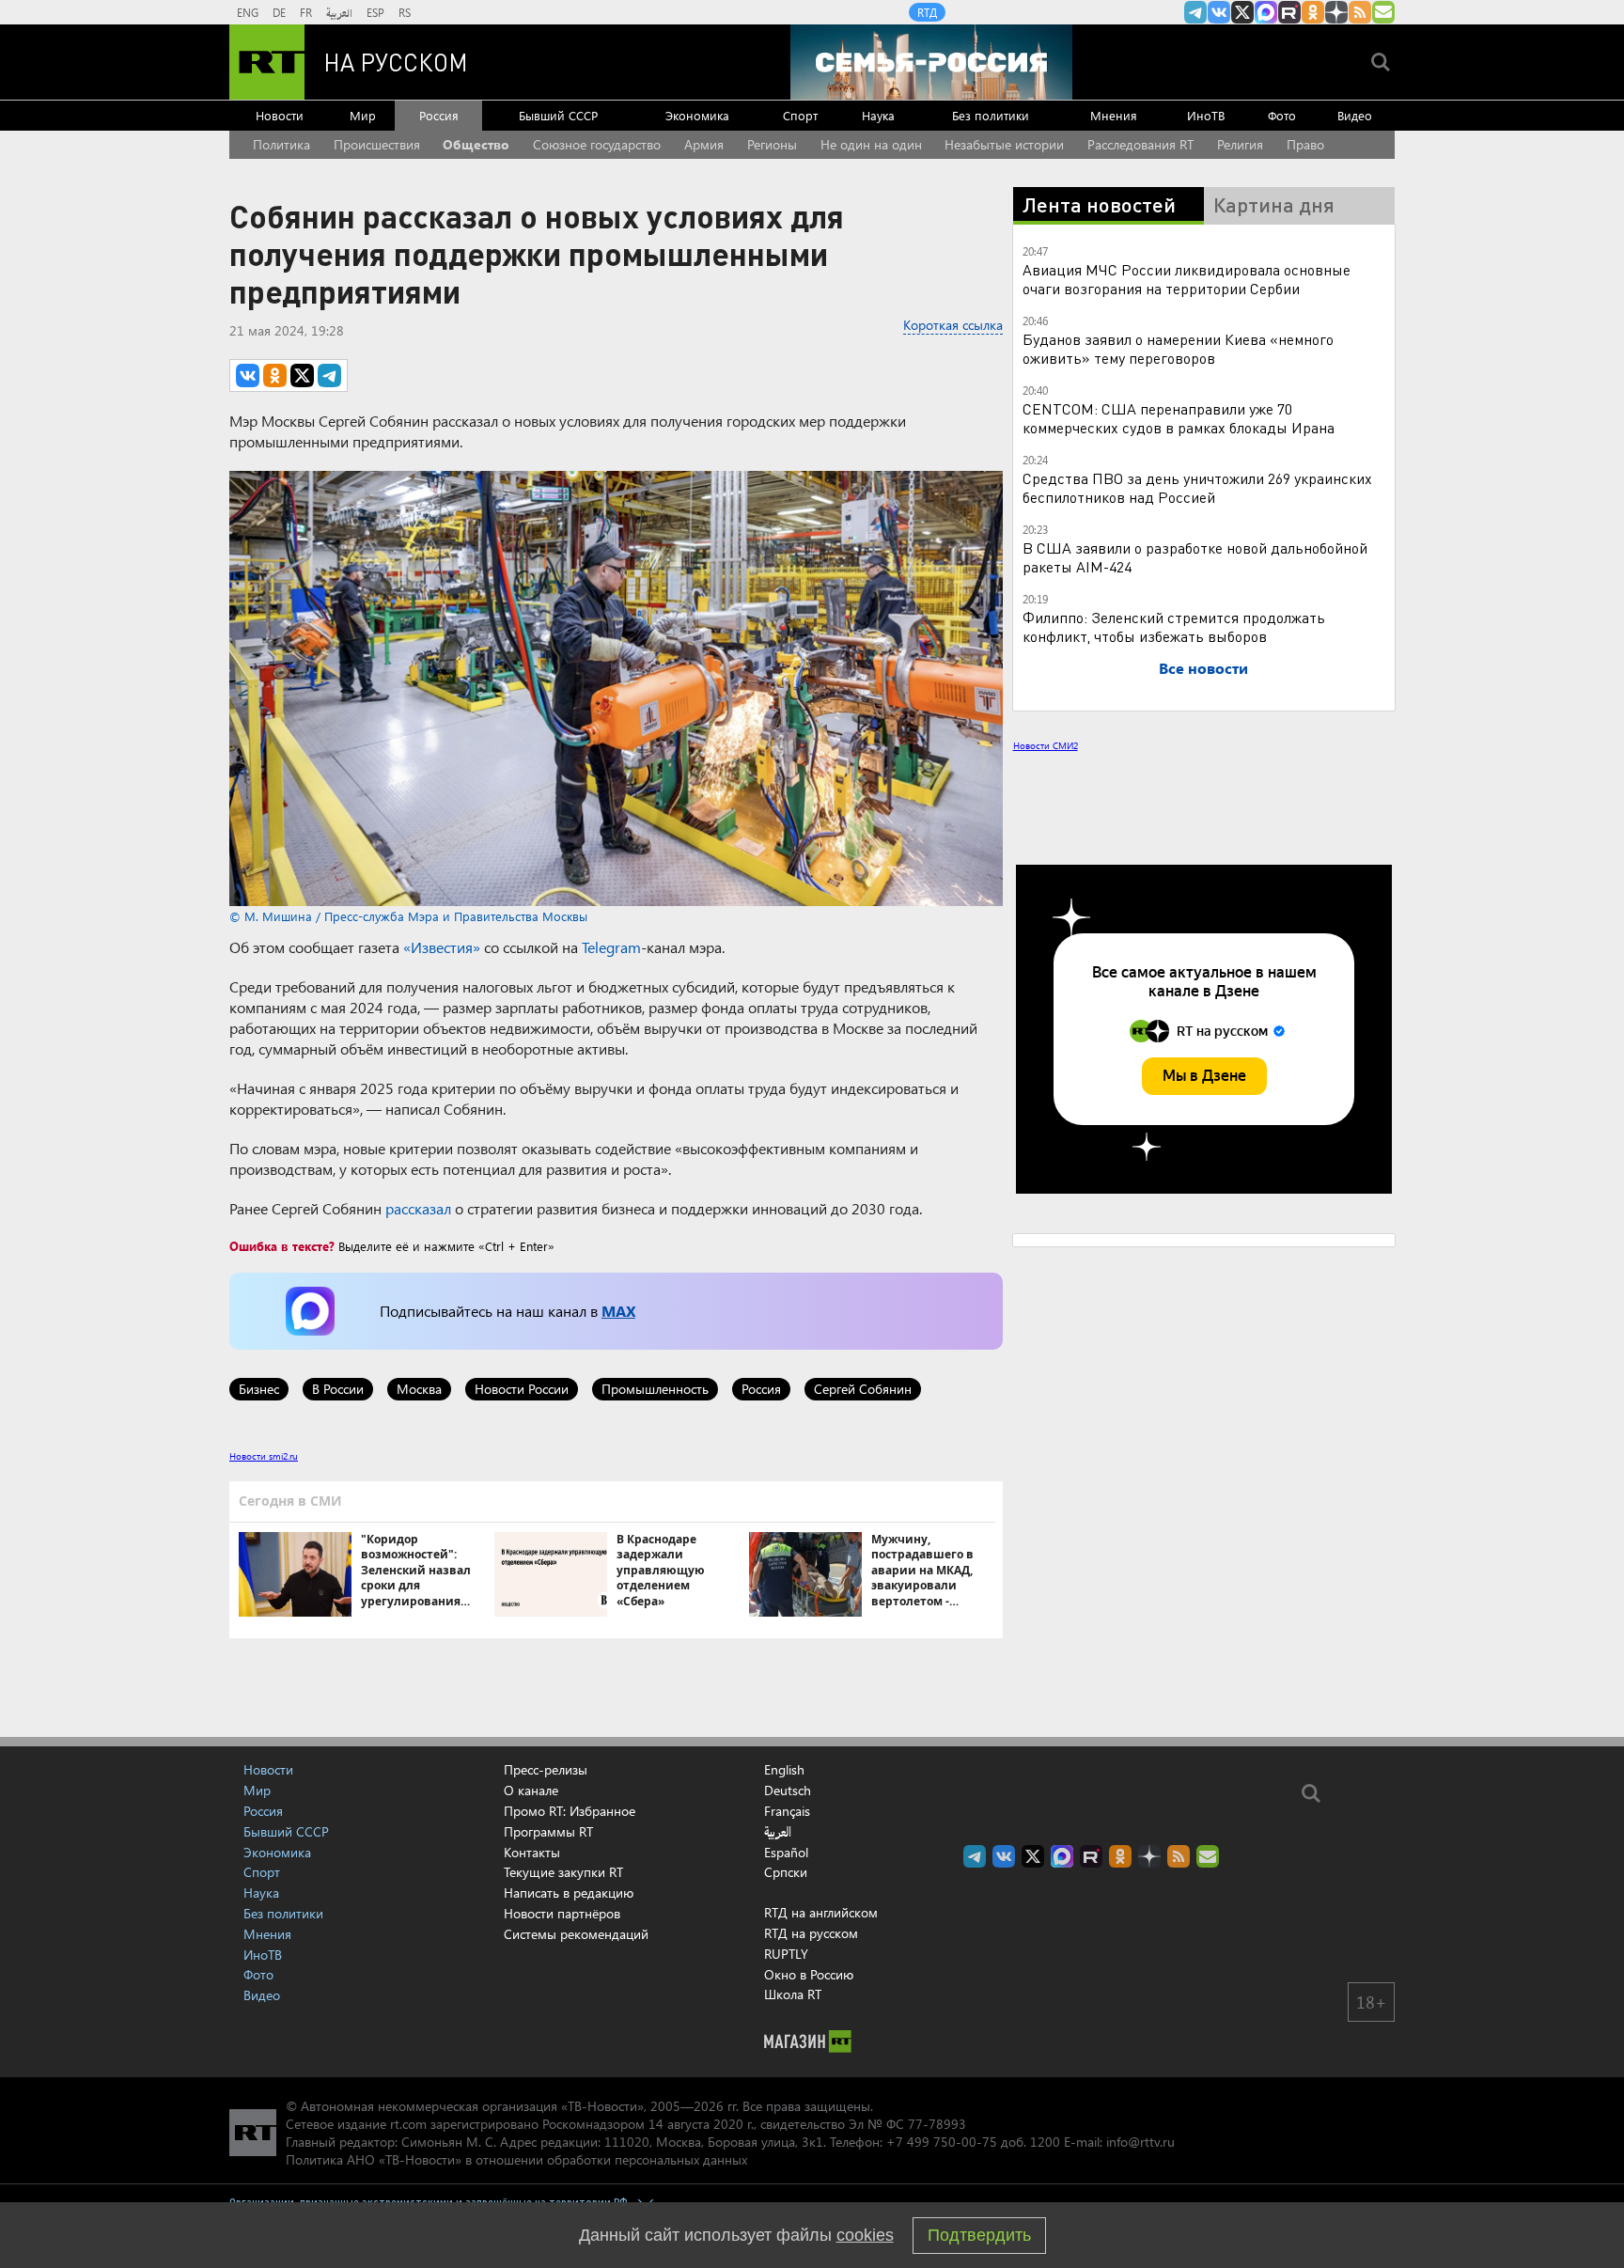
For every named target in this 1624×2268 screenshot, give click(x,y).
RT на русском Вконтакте (1219, 12)
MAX (618, 1311)
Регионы (772, 144)
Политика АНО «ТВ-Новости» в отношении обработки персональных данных (516, 2159)
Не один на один (871, 144)
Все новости (1203, 668)
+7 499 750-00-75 (942, 2142)
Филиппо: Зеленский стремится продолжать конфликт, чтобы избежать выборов (1174, 626)
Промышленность (655, 1389)
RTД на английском (821, 1912)
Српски (786, 1872)
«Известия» (442, 947)
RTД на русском (811, 1933)
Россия (439, 115)
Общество (476, 144)
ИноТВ (1206, 115)
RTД (927, 12)
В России (338, 1389)
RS (405, 12)
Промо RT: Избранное (570, 1811)
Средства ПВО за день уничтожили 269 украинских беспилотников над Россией (1197, 487)
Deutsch (788, 1791)
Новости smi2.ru (264, 1456)
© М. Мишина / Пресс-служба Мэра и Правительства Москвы (408, 916)
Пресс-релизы (546, 1769)
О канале (531, 1790)
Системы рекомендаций (576, 1934)
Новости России (522, 1389)
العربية (339, 12)
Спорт (800, 115)
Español (786, 1853)
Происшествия (377, 144)
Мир (363, 115)
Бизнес (259, 1389)
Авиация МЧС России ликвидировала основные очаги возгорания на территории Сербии (1187, 279)
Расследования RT (1140, 144)
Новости (280, 115)
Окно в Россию (809, 1974)
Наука (878, 115)
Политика (281, 144)
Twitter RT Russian (1242, 12)
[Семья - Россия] (931, 62)
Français (787, 1811)
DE (279, 12)
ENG (248, 12)
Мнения (1114, 115)
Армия (704, 144)
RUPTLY (786, 1954)
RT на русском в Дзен (1336, 12)
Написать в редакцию (569, 1893)
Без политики (991, 115)
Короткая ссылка (953, 325)
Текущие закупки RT (563, 1872)
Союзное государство (597, 144)
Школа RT (793, 1994)
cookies (865, 2235)
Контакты (532, 1852)
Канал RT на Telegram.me (1195, 12)
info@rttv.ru (1140, 2142)
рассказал (418, 1208)
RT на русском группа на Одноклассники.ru (1313, 12)
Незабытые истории (1004, 144)
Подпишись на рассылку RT (1383, 12)
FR (306, 12)
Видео (1355, 115)
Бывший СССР (558, 115)
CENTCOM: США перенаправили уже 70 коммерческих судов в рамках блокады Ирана (1179, 418)
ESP (375, 12)
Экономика (697, 115)
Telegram (611, 947)
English (784, 1770)
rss (1360, 12)
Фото (1282, 115)
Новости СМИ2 (1046, 745)
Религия (1240, 144)
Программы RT (548, 1831)
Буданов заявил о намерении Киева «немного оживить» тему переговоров (1178, 348)
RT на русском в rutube (1289, 12)
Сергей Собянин (863, 1389)
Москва (419, 1389)
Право (1305, 144)
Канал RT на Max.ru (1266, 12)
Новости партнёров (562, 1913)
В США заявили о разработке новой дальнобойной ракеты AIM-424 (1195, 557)
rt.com (408, 2124)
